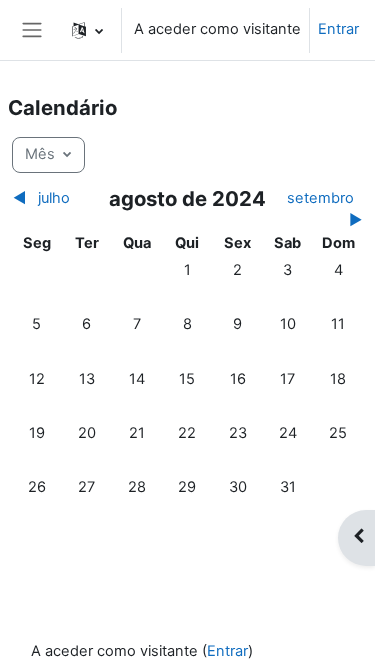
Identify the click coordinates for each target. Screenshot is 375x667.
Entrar (338, 29)
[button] (87, 30)
